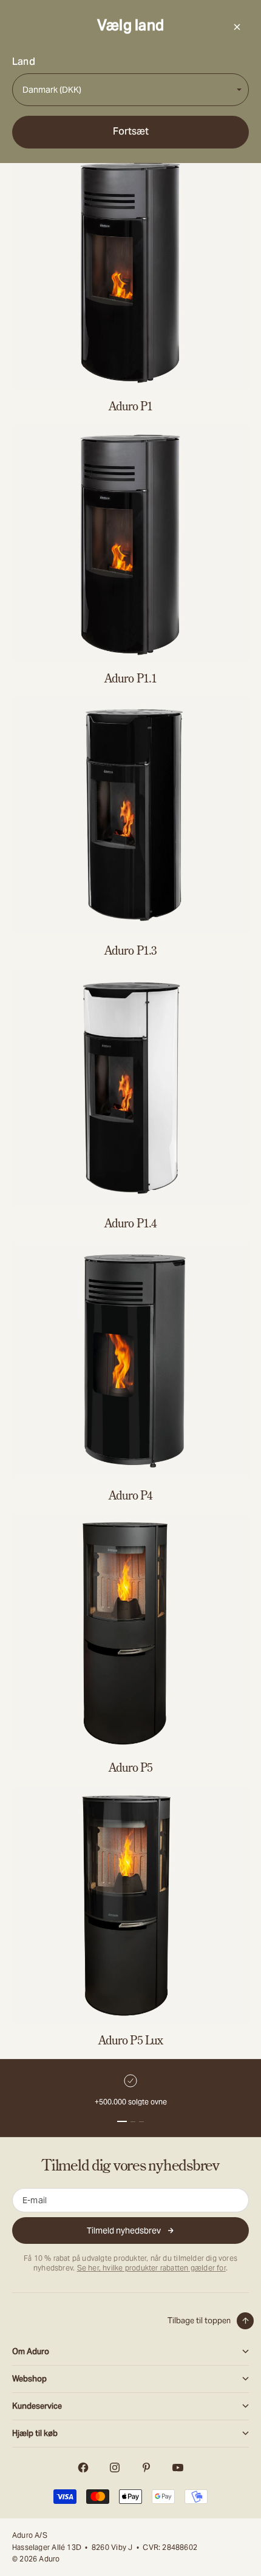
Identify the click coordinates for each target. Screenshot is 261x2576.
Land (24, 62)
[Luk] (237, 27)
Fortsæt (131, 131)
